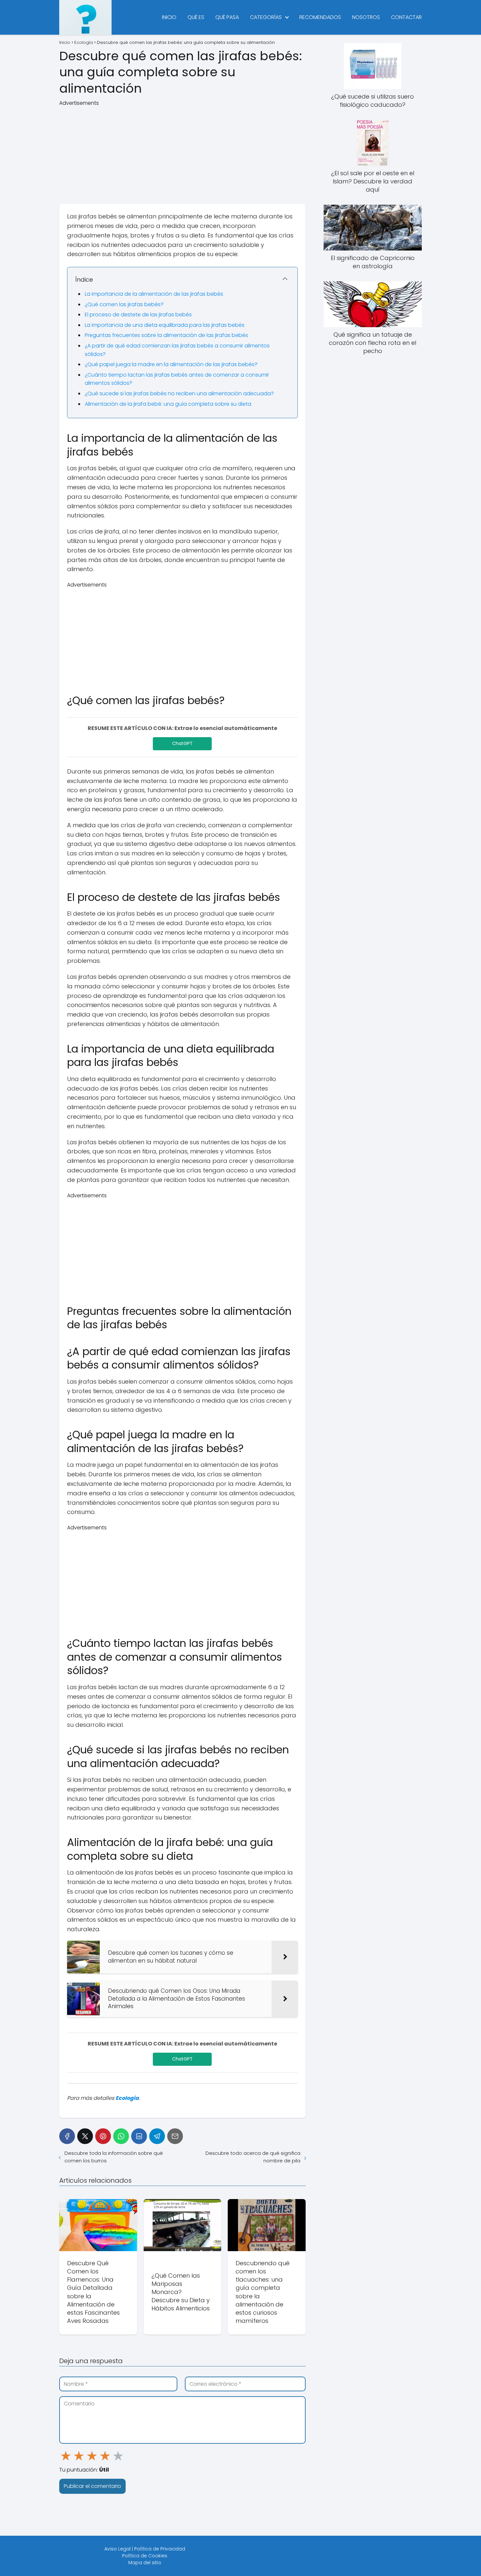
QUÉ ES (196, 17)
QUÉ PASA (227, 17)
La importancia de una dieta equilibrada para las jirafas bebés (165, 325)
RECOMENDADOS (320, 17)
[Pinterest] (103, 2136)
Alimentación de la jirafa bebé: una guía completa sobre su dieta (168, 404)
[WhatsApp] (121, 2136)
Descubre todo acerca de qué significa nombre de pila (253, 2157)
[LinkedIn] (139, 2136)
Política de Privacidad (160, 2549)
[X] (85, 2136)
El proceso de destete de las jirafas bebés (138, 315)
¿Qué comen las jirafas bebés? (124, 304)
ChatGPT (182, 743)
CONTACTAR (406, 17)
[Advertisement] (182, 153)
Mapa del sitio (145, 2563)
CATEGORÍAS (266, 17)
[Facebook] (67, 2136)
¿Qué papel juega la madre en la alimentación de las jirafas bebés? (171, 364)
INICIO (169, 17)
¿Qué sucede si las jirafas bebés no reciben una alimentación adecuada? (179, 393)
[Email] (175, 2136)
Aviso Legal (117, 2549)
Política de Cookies (145, 2556)
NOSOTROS (366, 17)
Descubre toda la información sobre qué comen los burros (114, 2157)
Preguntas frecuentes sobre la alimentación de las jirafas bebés (166, 335)
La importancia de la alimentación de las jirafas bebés (154, 294)
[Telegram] (157, 2136)
